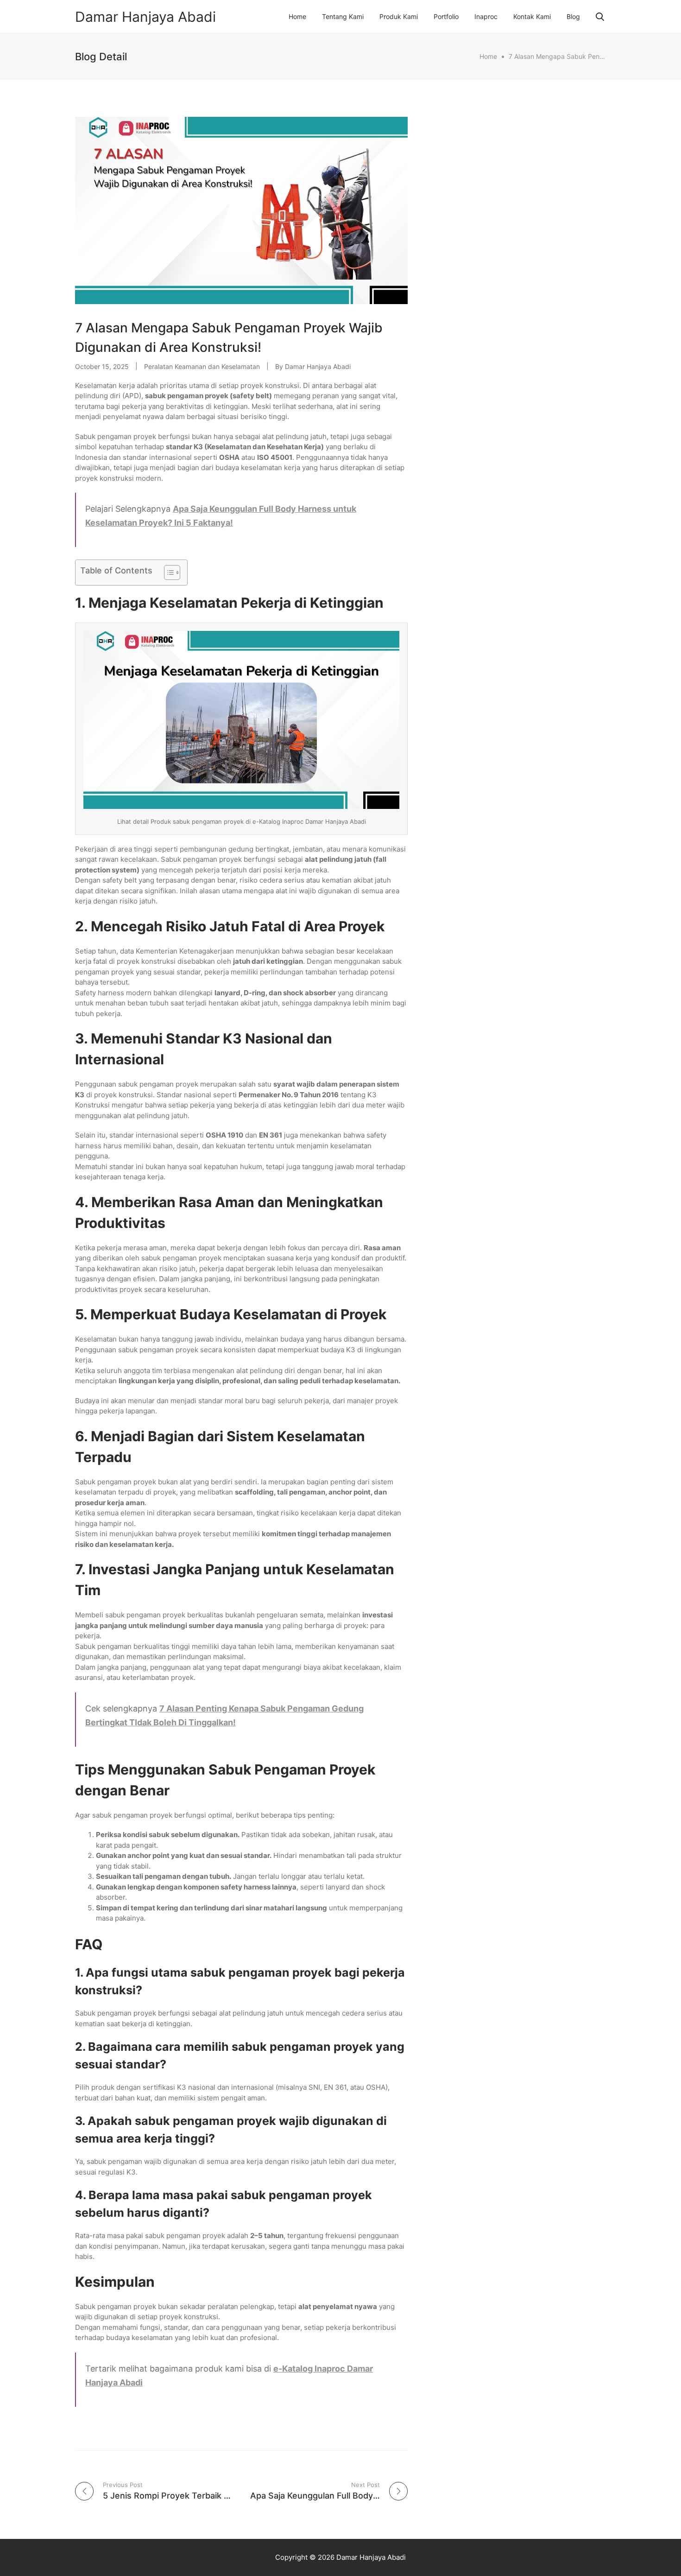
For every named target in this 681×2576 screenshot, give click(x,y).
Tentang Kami (343, 16)
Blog (573, 16)
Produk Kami (399, 16)
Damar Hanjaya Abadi (145, 17)
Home (297, 16)
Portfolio (446, 16)
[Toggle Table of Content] (167, 572)
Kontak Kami (532, 16)
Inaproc (486, 16)
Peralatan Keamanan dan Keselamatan (202, 366)
